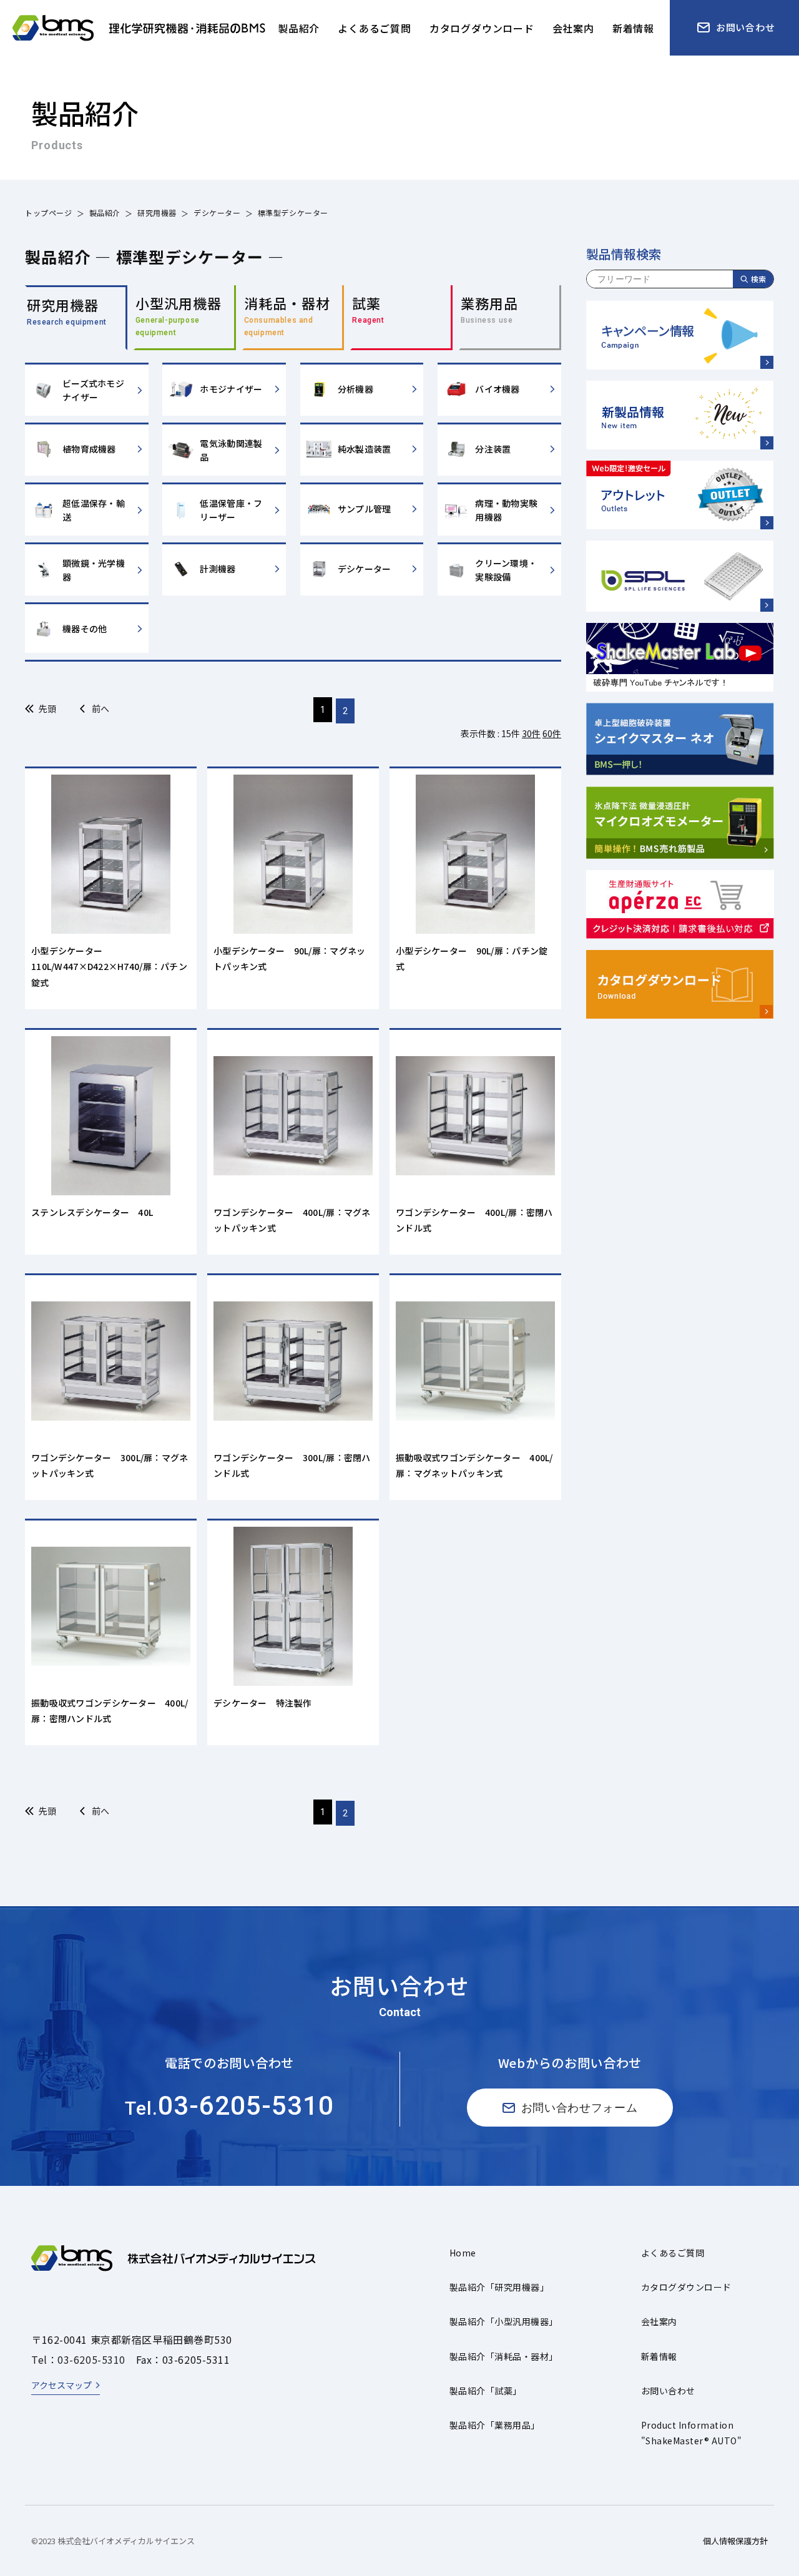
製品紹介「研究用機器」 (499, 2287)
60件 (552, 733)
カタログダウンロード (686, 2287)
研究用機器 (157, 213)
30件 (531, 733)
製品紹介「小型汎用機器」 (504, 2321)
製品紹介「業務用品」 (495, 2425)
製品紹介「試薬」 (486, 2391)
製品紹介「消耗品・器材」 (504, 2356)
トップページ (49, 213)
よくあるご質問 (673, 2253)
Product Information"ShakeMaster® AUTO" (691, 2433)
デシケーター (217, 213)
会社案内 (659, 2321)
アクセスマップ (61, 2385)
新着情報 (659, 2356)
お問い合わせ (668, 2391)
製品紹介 (105, 213)
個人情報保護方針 (735, 2541)
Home (463, 2253)
